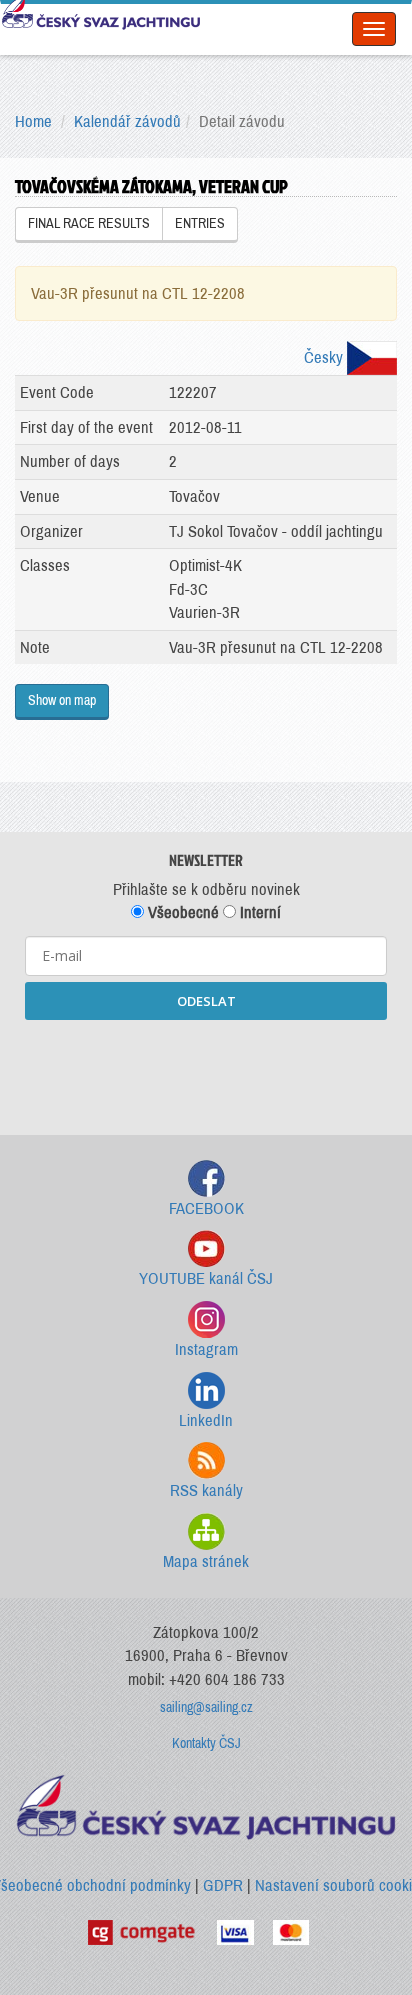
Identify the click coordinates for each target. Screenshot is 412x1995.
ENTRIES (200, 223)
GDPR (223, 1885)
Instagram (206, 1349)
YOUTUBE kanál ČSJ (206, 1278)
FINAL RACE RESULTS (89, 223)
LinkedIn (206, 1420)
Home (33, 121)
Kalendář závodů (127, 121)
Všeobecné (181, 912)
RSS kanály (206, 1490)
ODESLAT (206, 1001)
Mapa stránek (206, 1561)
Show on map (62, 700)
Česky (325, 357)
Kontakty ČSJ (206, 1743)
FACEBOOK (206, 1208)
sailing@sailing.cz (206, 1707)
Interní (258, 912)
